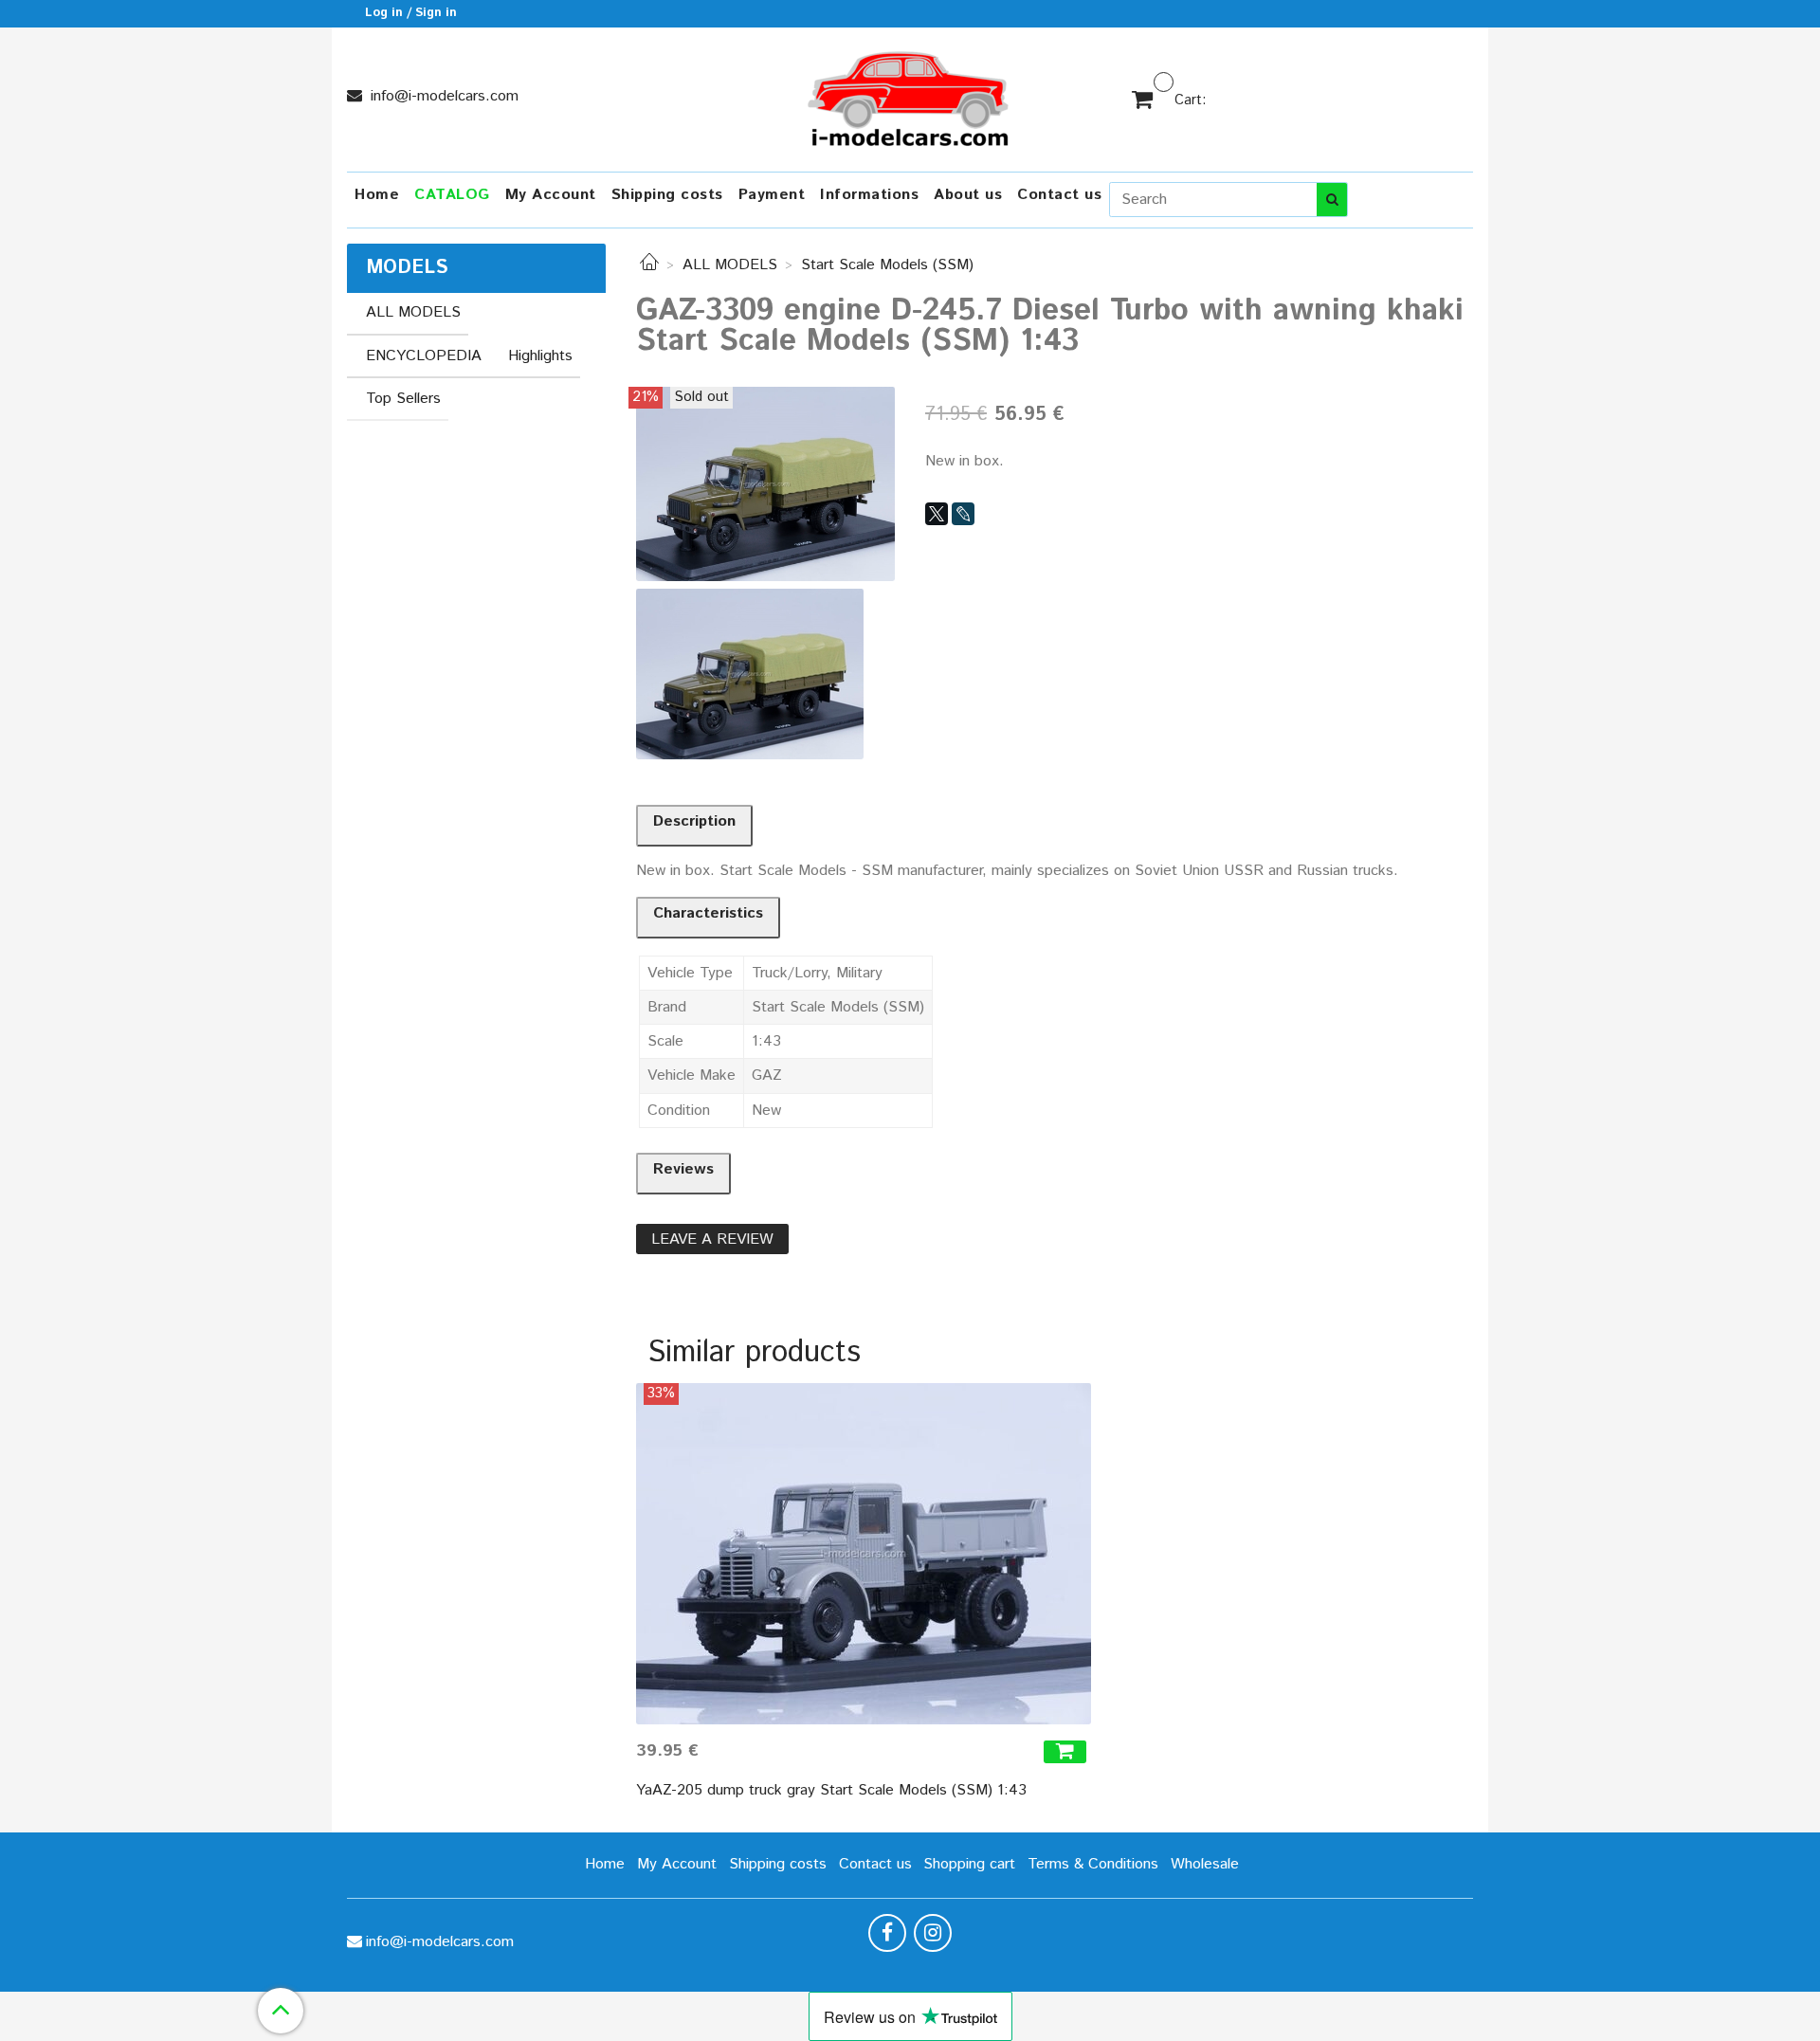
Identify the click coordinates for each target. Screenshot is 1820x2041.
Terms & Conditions (1093, 1864)
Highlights (540, 356)
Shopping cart (969, 1864)
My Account (551, 195)
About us (968, 195)
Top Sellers (403, 399)
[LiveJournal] (963, 514)
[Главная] (649, 265)
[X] (937, 514)
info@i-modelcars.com (442, 96)
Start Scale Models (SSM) (887, 265)
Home (377, 195)
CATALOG (452, 195)
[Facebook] (887, 1933)
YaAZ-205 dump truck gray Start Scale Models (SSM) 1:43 (831, 1790)
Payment (772, 195)
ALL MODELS (730, 265)
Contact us (1059, 195)
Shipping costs (667, 195)
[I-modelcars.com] (910, 95)
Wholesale (1205, 1864)
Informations (869, 195)
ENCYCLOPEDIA (424, 356)
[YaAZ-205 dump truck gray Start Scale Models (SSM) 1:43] (864, 1554)
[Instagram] (933, 1933)
